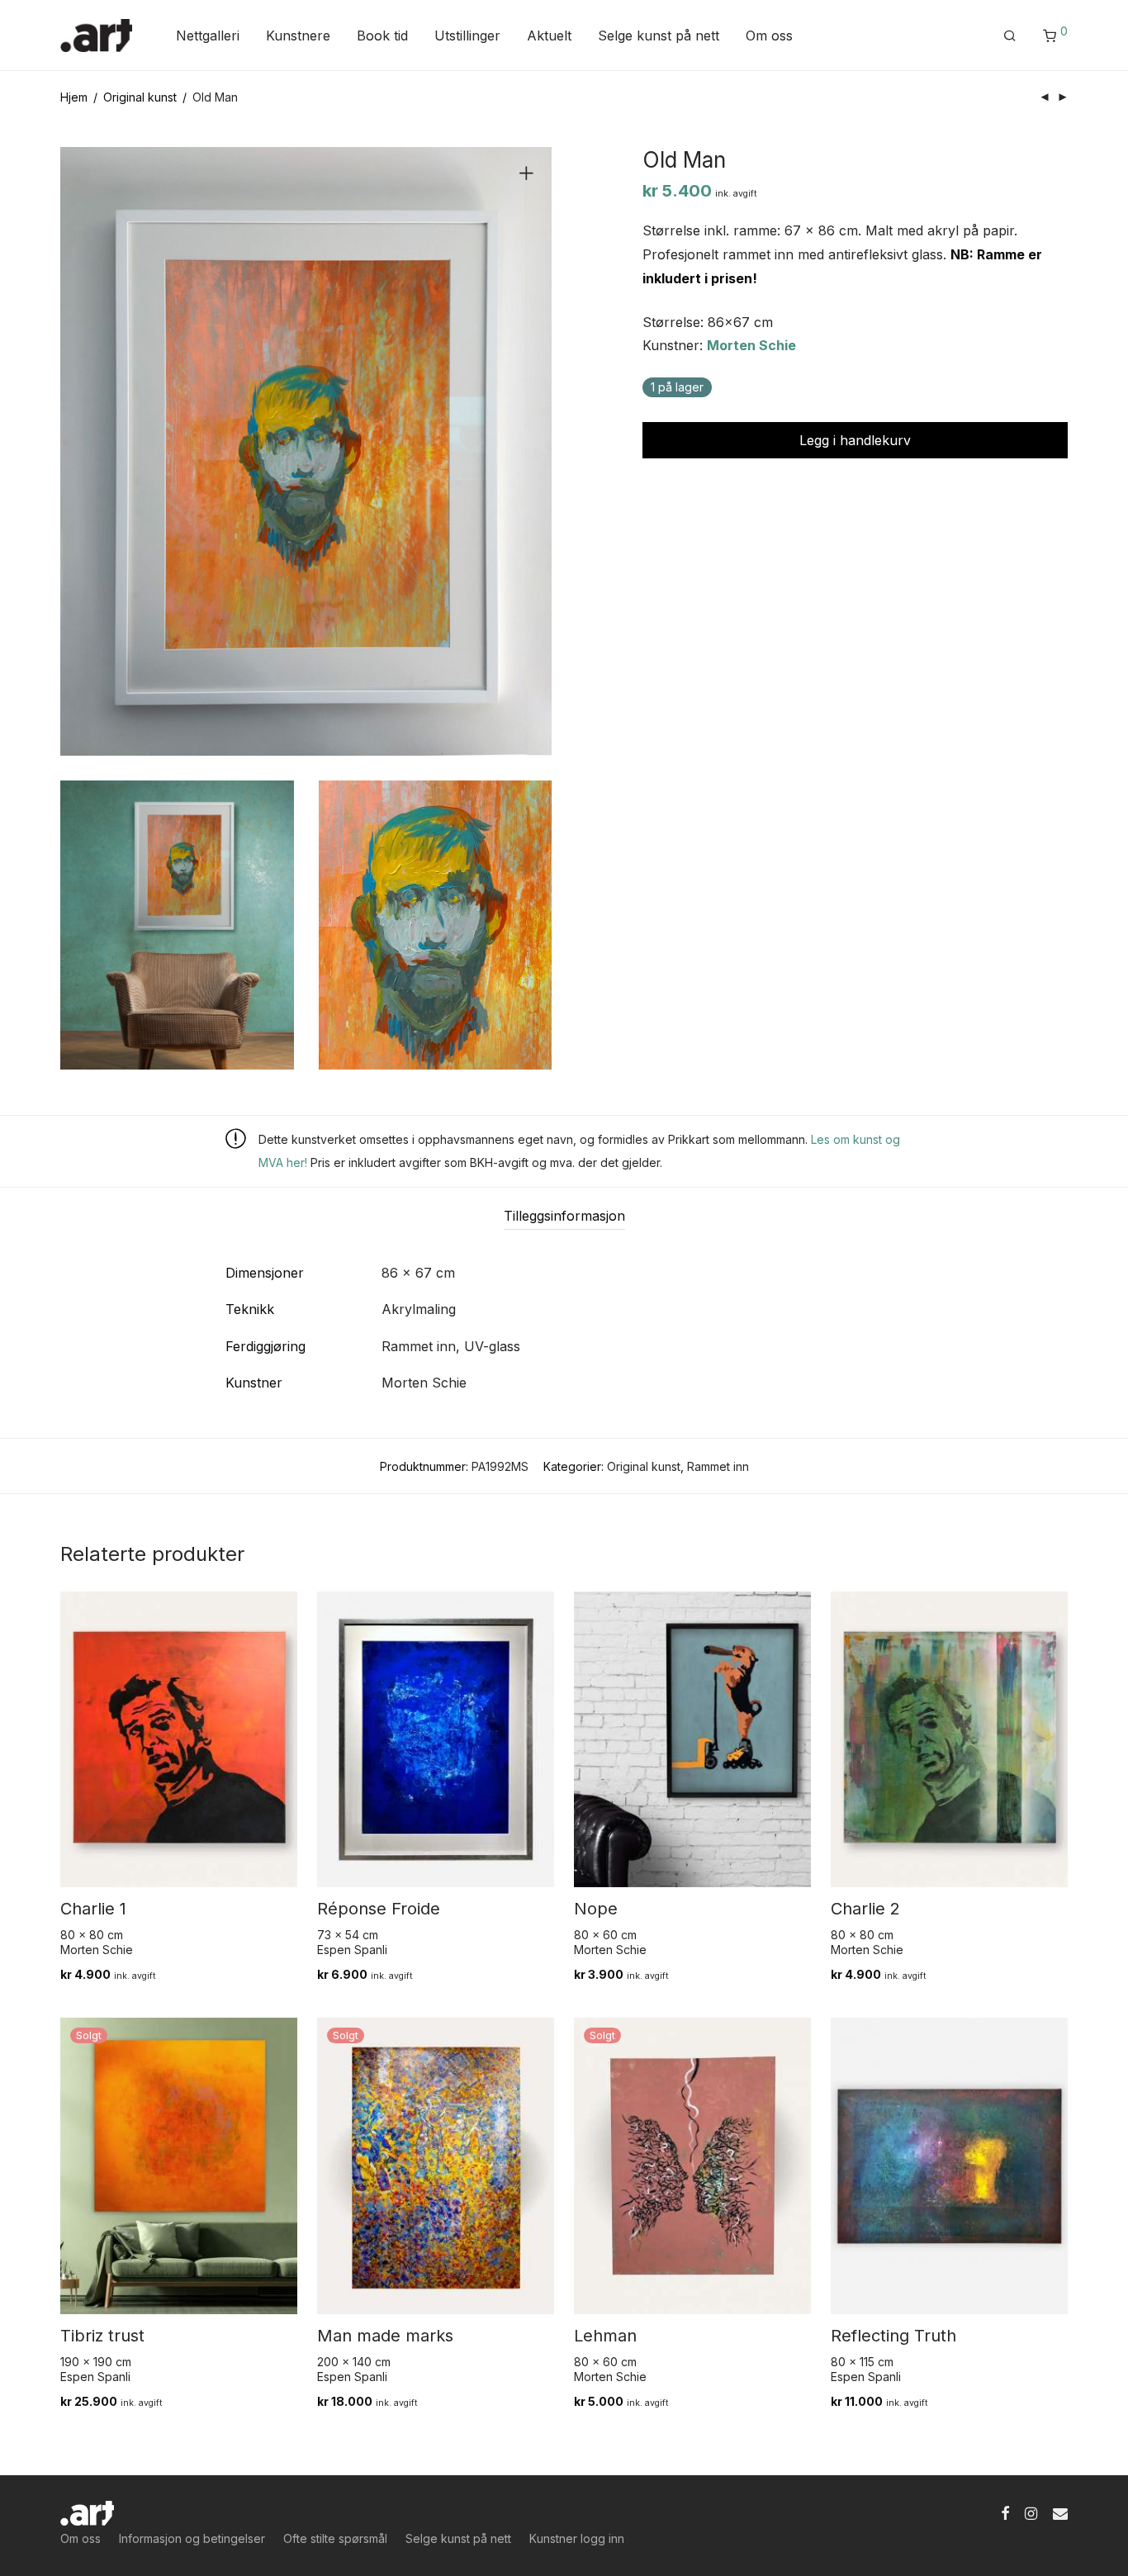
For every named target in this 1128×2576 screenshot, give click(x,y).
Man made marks (385, 2336)
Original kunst (140, 97)
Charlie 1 (93, 1909)
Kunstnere (298, 36)
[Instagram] (1031, 2512)
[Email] (1060, 2512)
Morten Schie (751, 345)
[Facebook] (1005, 2512)
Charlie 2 (865, 1909)
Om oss (769, 36)
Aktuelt (549, 36)
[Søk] (1010, 36)
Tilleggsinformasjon (564, 1216)
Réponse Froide (379, 1909)
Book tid (382, 36)
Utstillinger (467, 36)
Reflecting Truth (893, 2336)
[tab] (564, 1216)
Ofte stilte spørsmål (335, 2538)
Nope (596, 1909)
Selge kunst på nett (659, 36)
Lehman (605, 2336)
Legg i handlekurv (855, 440)
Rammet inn (718, 1466)
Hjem (74, 97)
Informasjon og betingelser (192, 2538)
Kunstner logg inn (577, 2538)
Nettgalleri (208, 36)
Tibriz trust (102, 2336)
